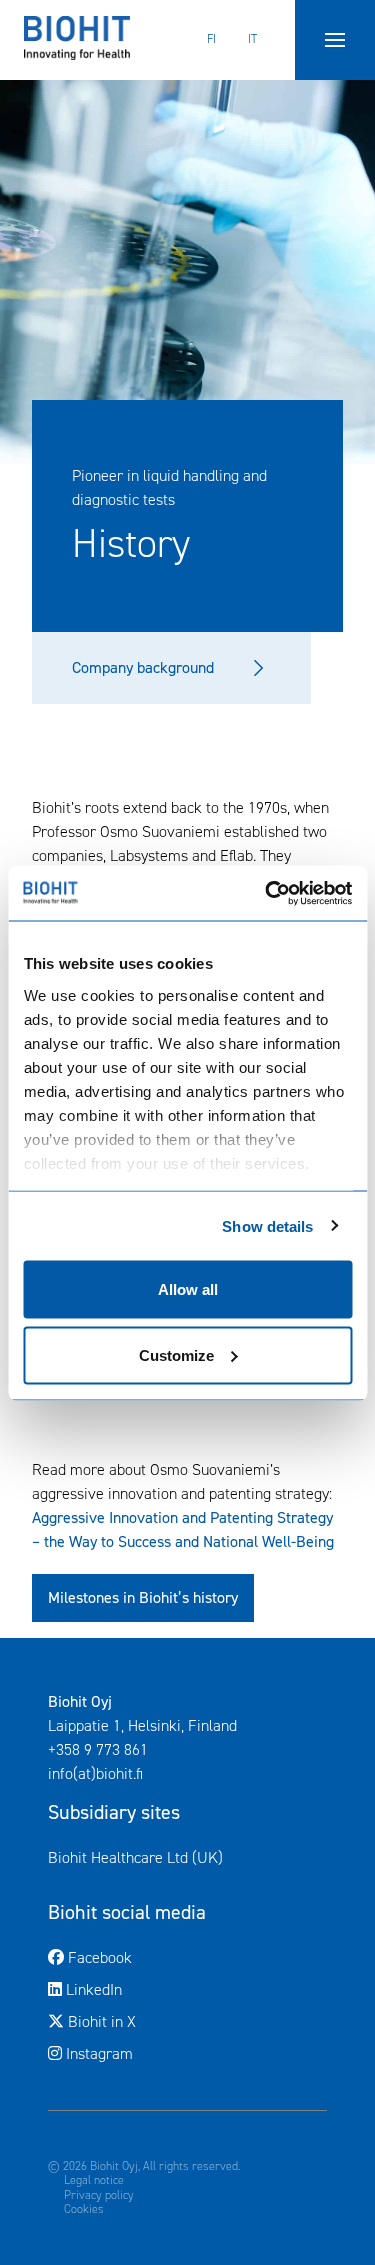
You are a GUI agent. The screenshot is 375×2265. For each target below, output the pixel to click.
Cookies (84, 2209)
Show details (267, 1225)
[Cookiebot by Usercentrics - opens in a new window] (267, 893)
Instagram (97, 2053)
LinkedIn (175, 1989)
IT (252, 39)
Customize (176, 1354)
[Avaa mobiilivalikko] (335, 40)
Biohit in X (183, 2021)
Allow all (188, 1289)
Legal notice (94, 2180)
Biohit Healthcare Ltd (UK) (187, 1857)
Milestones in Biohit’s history (143, 1597)
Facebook (181, 1957)
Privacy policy (99, 2195)
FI (211, 39)
